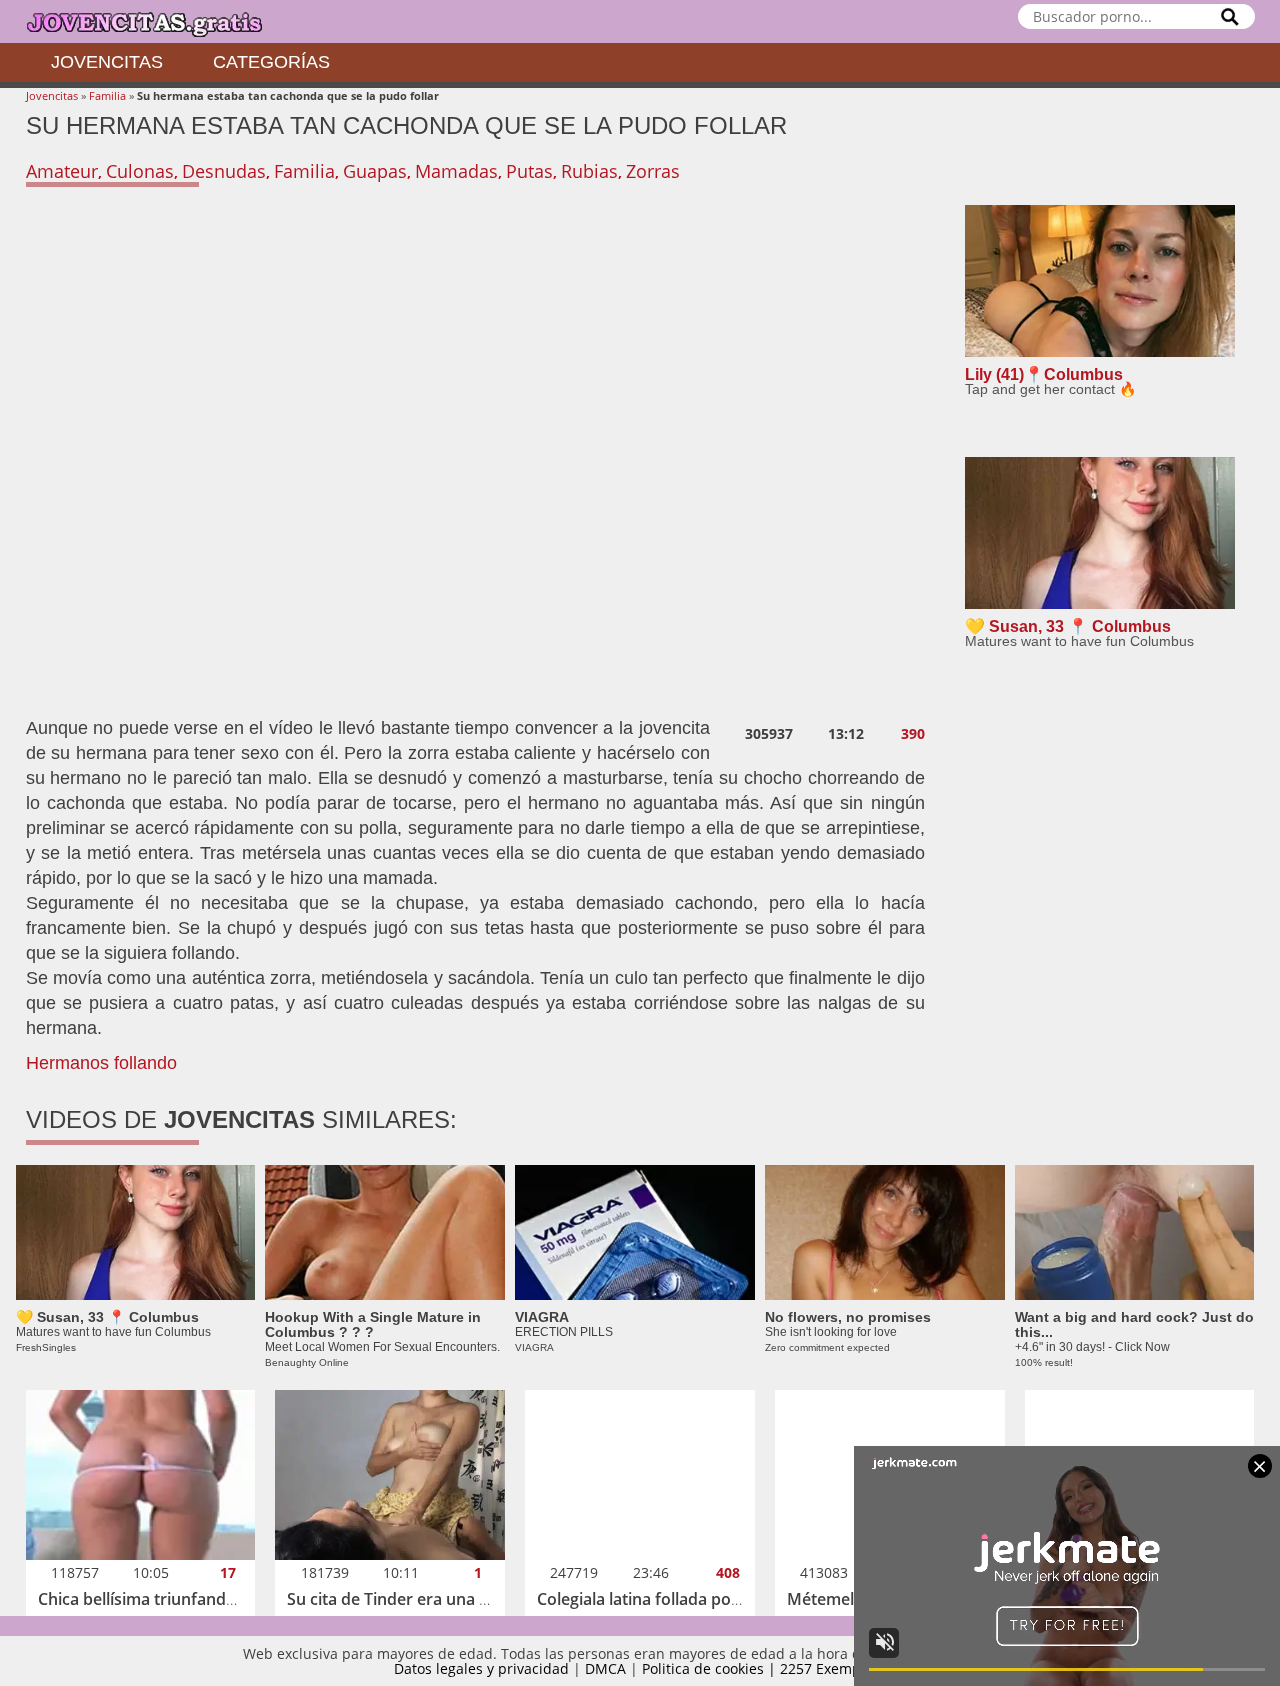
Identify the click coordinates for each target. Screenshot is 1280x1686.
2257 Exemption (833, 1668)
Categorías (271, 62)
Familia (107, 95)
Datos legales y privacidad (481, 1668)
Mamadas (456, 171)
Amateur (62, 171)
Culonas (140, 171)
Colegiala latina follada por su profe (671, 1599)
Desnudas (224, 171)
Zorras (653, 171)
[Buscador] (1230, 16)
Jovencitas (107, 62)
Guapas (375, 171)
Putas (529, 171)
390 (913, 734)
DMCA (605, 1668)
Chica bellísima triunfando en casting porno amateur (237, 1599)
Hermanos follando (101, 1063)
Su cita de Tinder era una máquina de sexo (448, 1599)
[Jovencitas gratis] (161, 21)
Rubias (589, 171)
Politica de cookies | (711, 1668)
